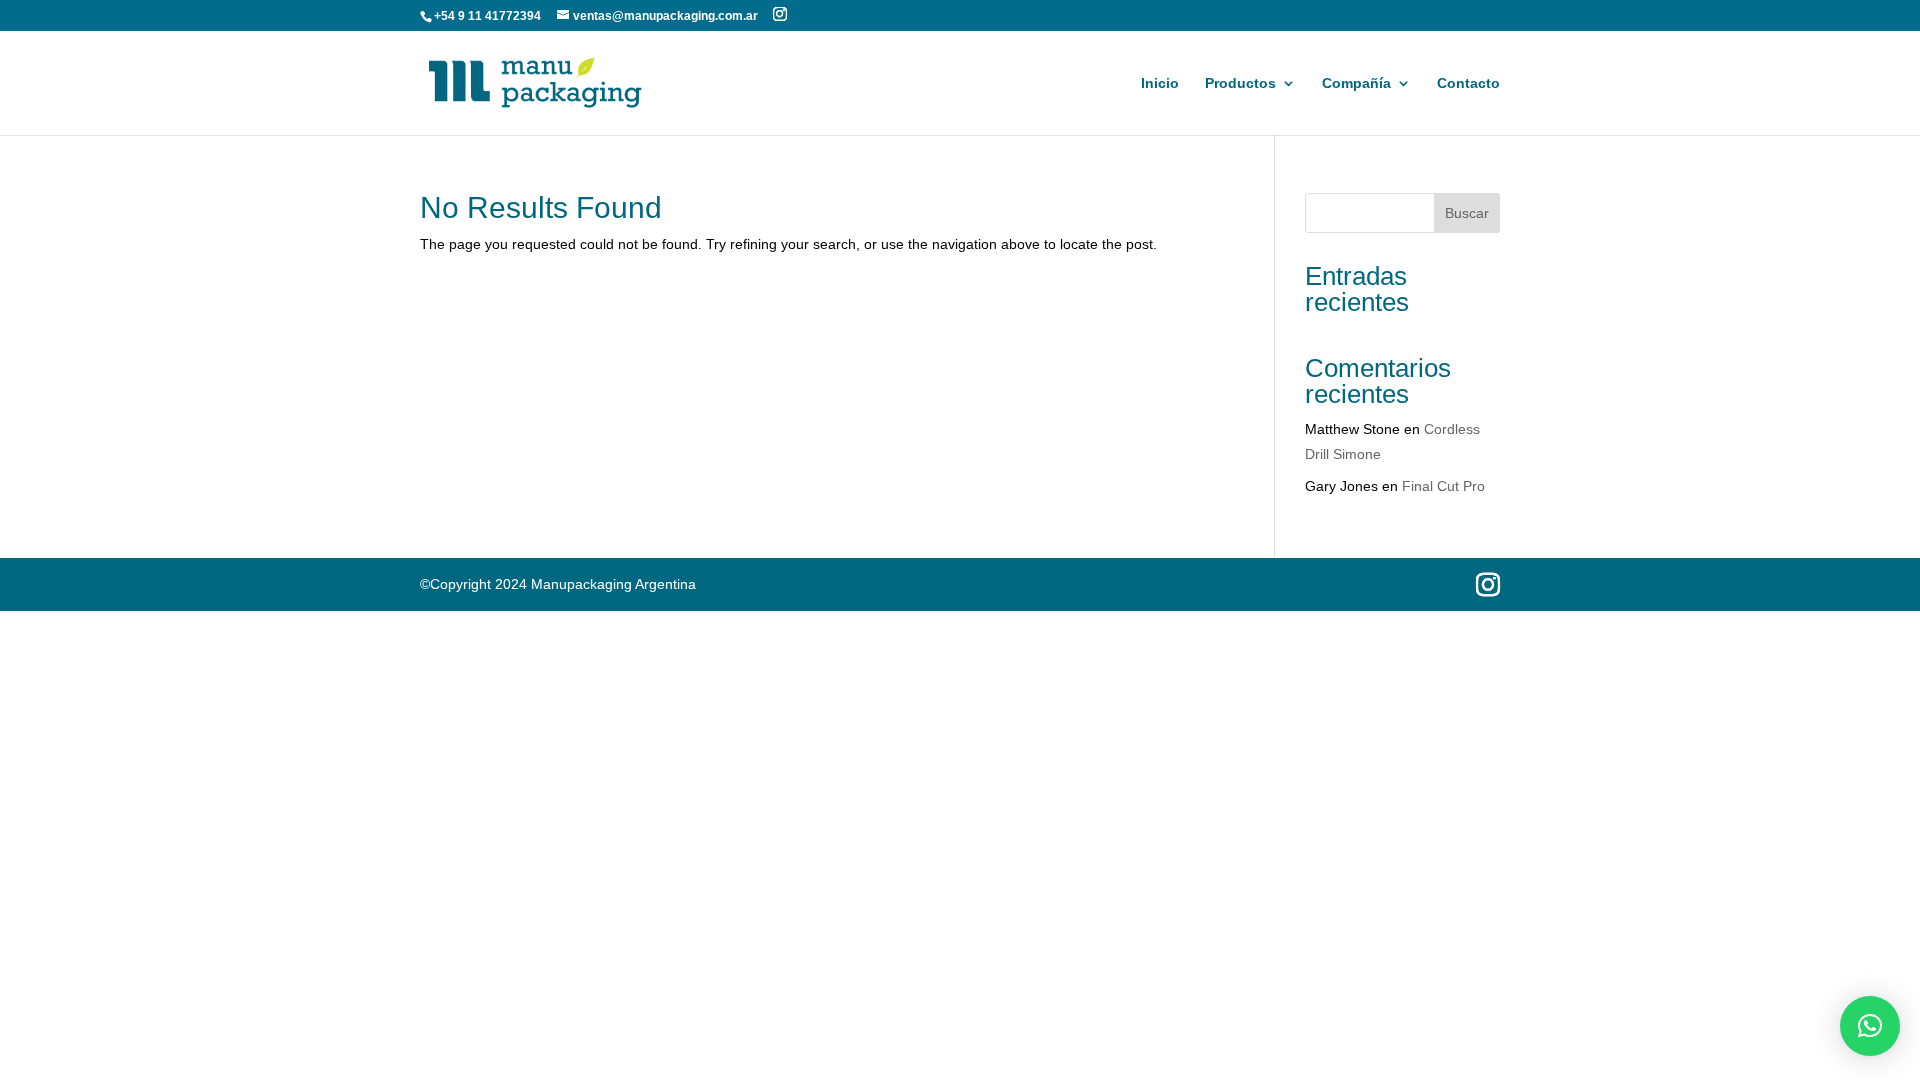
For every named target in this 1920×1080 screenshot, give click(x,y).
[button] (1870, 1026)
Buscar (1467, 213)
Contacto (1468, 83)
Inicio (1160, 83)
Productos (1240, 83)
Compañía (1356, 83)
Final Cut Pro (1443, 486)
